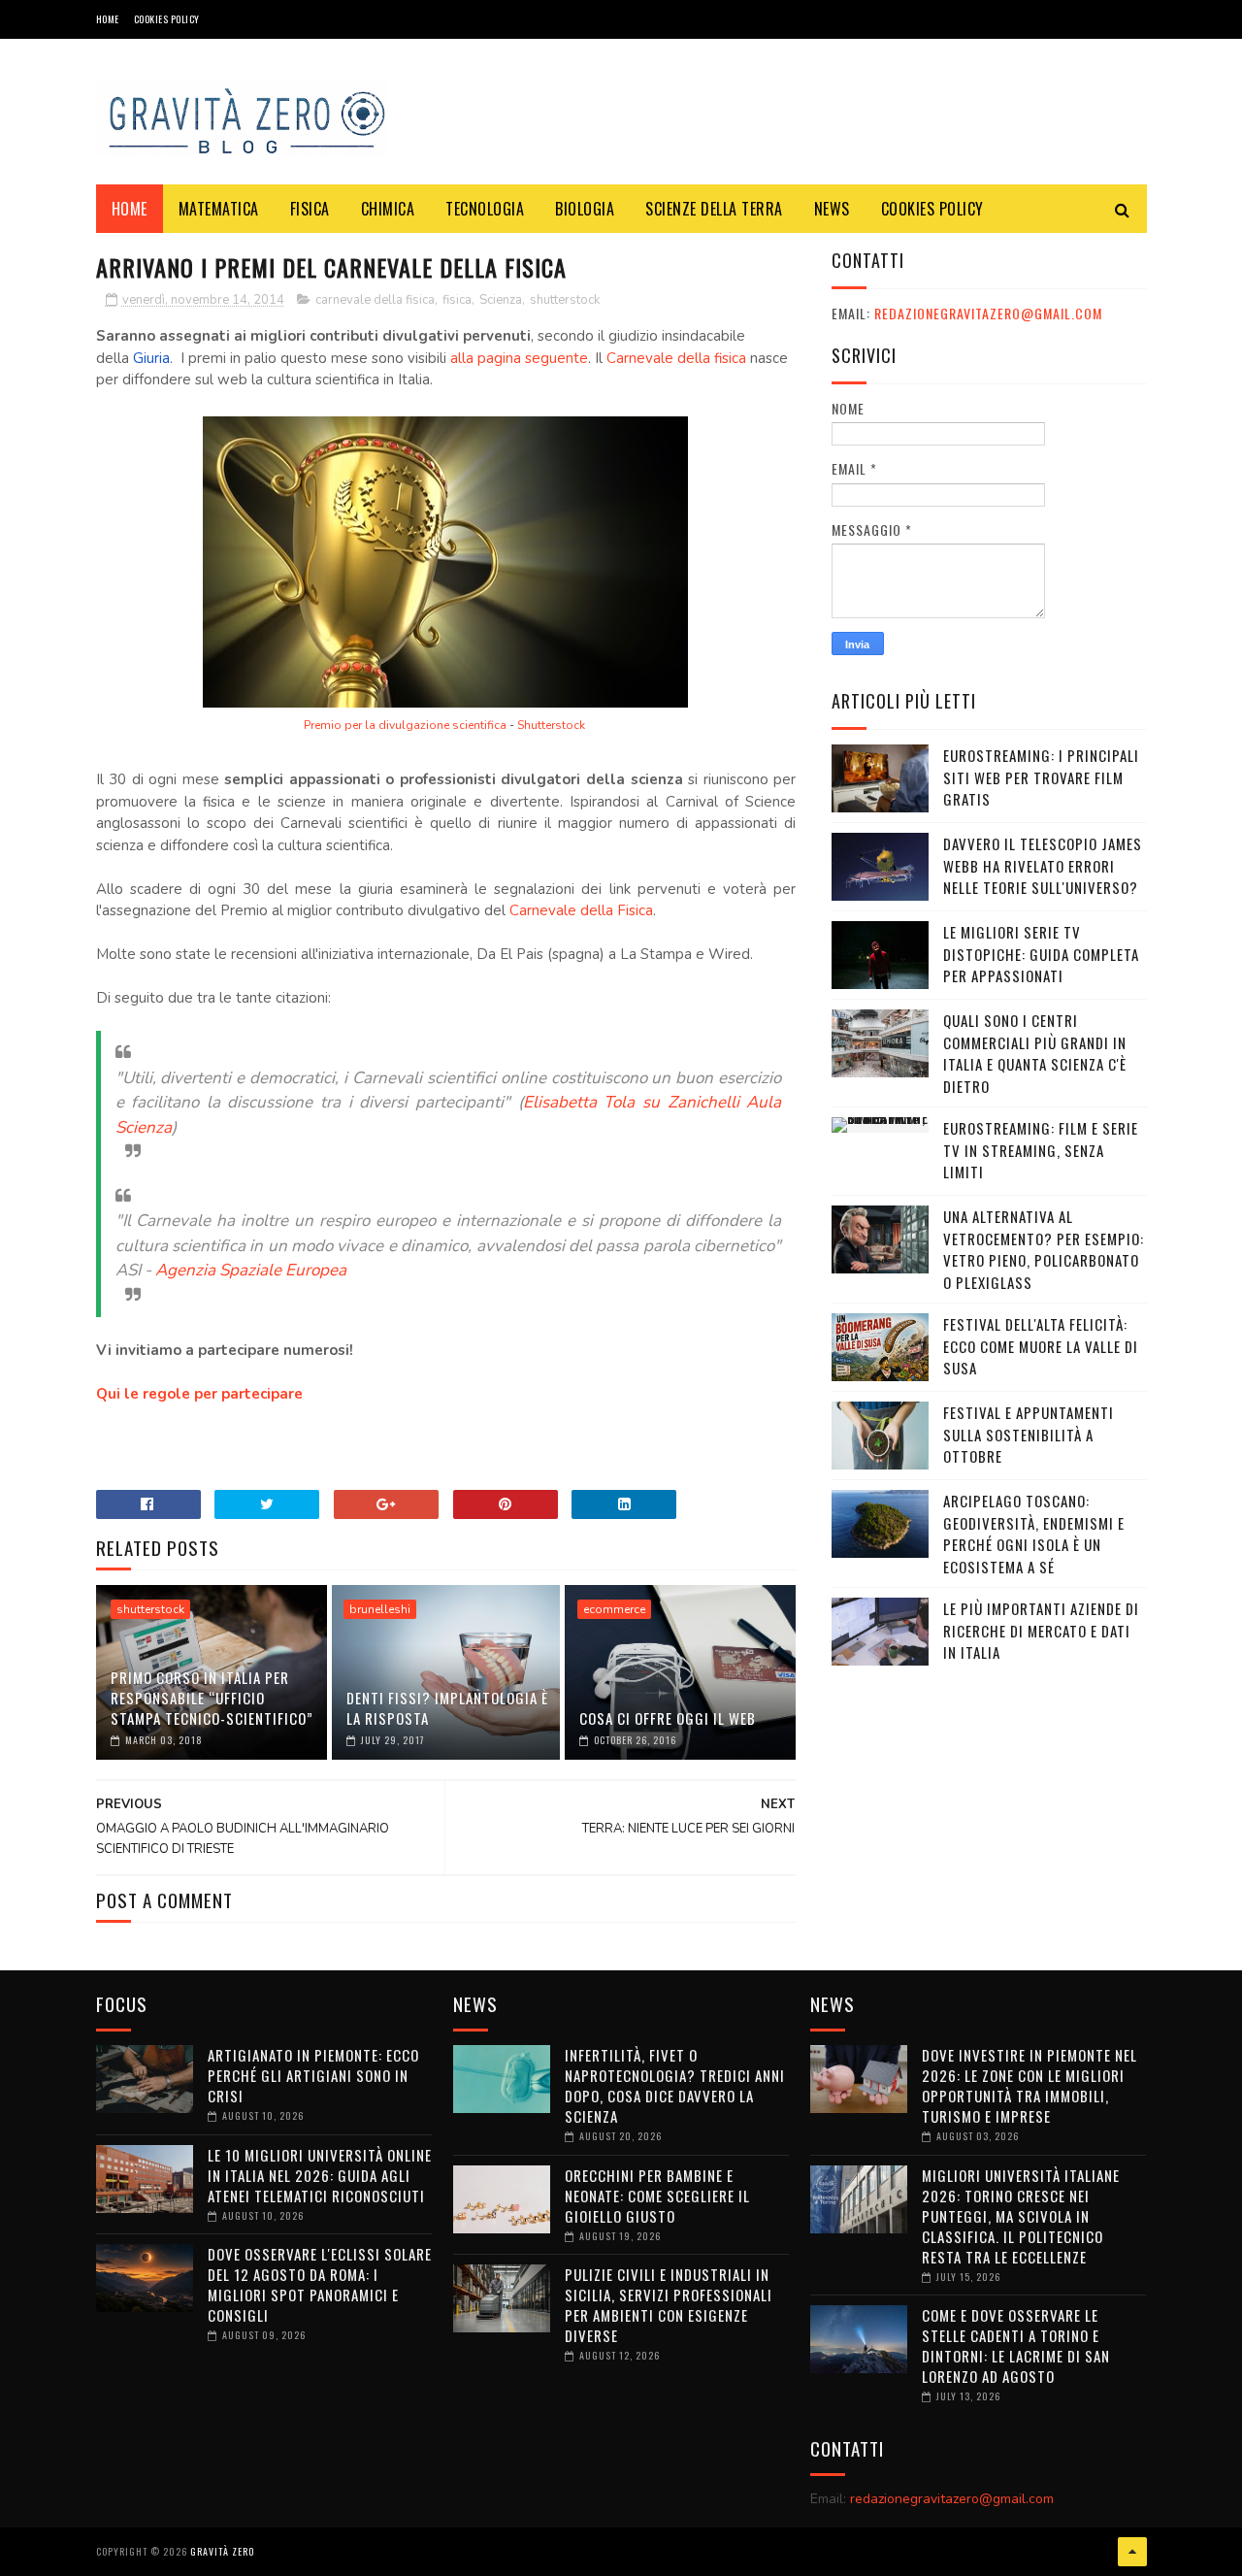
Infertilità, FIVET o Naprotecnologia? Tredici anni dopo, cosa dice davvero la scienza (675, 2085)
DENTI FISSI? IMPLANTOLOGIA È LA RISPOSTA (447, 1708)
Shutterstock (551, 725)
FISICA (310, 209)
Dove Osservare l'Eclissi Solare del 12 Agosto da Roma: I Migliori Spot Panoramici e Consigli (320, 2284)
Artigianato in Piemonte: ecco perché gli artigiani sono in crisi (313, 2075)
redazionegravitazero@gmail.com (988, 313)
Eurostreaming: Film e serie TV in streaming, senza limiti (1041, 1150)
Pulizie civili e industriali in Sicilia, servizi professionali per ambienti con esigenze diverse (669, 2305)
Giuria (151, 358)
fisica (457, 300)
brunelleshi (380, 1609)
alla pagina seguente (519, 358)
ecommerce (614, 1609)
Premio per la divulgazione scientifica (407, 725)
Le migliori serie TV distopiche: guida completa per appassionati (1041, 954)
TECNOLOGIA (485, 209)
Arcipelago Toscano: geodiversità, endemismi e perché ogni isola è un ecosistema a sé (1034, 1534)
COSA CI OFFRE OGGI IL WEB (668, 1718)
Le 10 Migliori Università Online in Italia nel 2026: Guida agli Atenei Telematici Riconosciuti (320, 2175)
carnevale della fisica (375, 300)
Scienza (501, 300)
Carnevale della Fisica (581, 910)
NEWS (832, 209)
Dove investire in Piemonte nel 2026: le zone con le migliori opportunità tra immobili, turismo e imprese (1030, 2085)
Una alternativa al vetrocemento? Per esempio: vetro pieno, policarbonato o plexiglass (1044, 1249)
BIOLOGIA (585, 209)
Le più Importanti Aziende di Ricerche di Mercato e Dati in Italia (1041, 1630)
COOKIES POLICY (167, 19)
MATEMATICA (219, 209)
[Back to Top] (1132, 2552)
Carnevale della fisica (678, 358)
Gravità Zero (222, 2551)
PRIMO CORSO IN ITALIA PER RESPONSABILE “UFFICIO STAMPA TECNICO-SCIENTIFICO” (212, 1698)
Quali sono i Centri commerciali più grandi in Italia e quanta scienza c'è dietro (1035, 1053)
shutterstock (565, 300)
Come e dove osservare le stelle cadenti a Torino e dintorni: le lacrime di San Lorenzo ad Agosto (1016, 2345)
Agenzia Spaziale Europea (251, 1270)
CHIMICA (388, 209)
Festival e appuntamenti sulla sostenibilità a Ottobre (1029, 1434)
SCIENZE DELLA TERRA (714, 209)
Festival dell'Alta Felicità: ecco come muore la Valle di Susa (1041, 1346)
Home (108, 19)
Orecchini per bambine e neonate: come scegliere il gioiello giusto (657, 2196)
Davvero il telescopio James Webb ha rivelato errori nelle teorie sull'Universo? (1043, 865)
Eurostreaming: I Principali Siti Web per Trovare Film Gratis (1041, 777)
